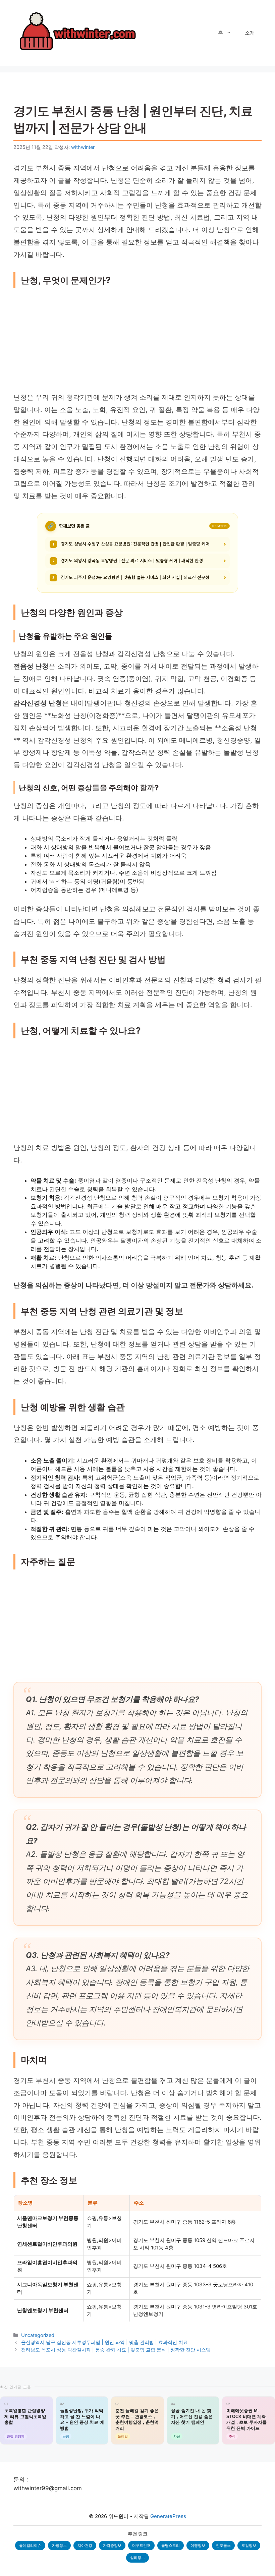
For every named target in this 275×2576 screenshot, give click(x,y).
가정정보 (59, 2545)
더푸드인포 (141, 2545)
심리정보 (137, 2558)
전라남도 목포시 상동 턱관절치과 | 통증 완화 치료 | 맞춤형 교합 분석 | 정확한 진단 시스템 (116, 2350)
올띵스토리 (171, 2545)
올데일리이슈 (30, 2545)
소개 (250, 33)
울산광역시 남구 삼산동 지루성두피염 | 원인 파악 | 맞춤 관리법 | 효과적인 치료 (104, 2342)
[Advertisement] (137, 342)
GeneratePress (168, 2516)
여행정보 (198, 2545)
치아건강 (85, 2545)
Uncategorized (38, 2335)
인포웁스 (223, 2545)
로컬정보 (249, 2545)
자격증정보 (112, 2545)
